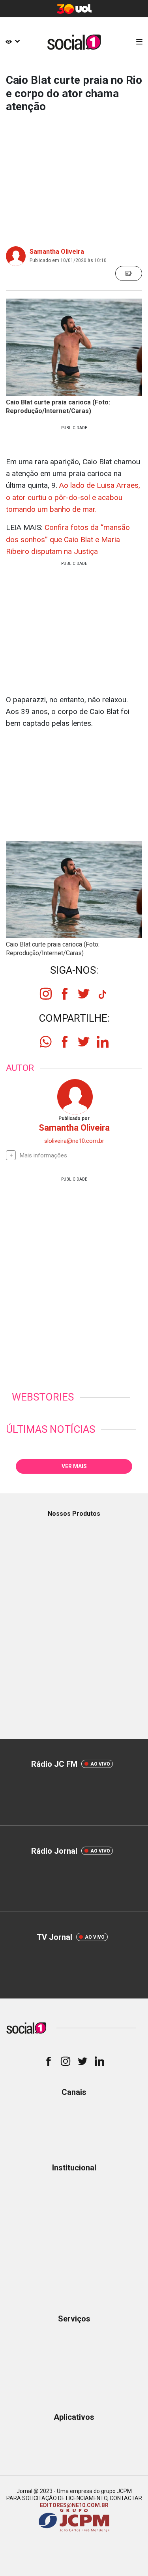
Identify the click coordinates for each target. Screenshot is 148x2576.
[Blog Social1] (74, 42)
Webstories (43, 1397)
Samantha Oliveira (57, 252)
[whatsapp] (46, 1042)
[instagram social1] (46, 994)
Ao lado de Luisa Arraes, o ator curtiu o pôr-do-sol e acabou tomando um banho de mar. (73, 497)
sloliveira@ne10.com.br (74, 1141)
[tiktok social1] (103, 996)
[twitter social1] (84, 994)
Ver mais (74, 1466)
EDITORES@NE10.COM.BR (74, 2505)
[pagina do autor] (74, 1096)
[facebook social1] (65, 994)
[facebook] (65, 1042)
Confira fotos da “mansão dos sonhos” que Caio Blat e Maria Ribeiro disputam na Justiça (68, 539)
